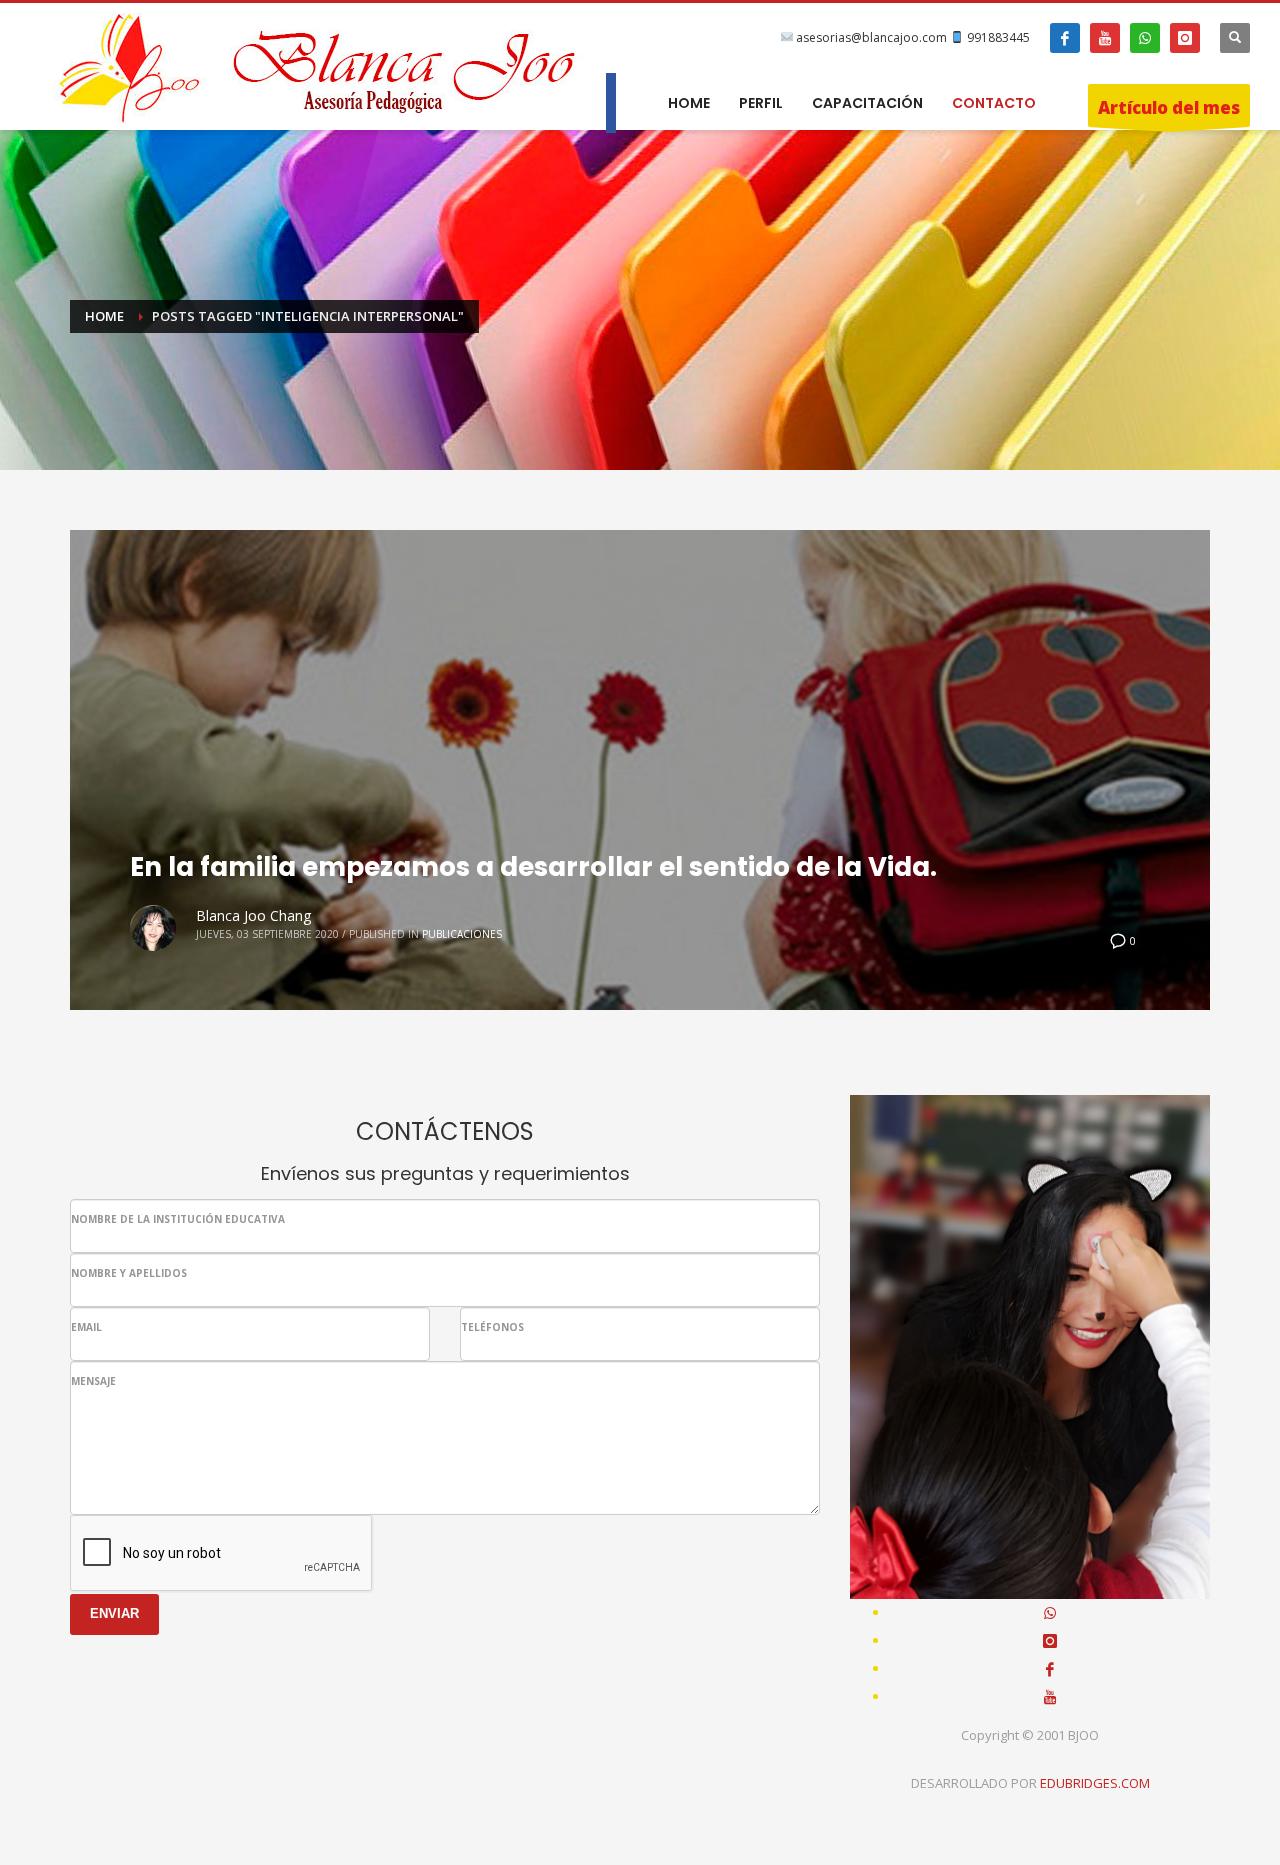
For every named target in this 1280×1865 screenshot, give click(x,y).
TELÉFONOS (492, 1327)
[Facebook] (1065, 38)
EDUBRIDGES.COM (1095, 1783)
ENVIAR (114, 1613)
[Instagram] (1185, 38)
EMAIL (86, 1327)
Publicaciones (462, 934)
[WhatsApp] (1145, 38)
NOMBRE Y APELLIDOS (129, 1273)
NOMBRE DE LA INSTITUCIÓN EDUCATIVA (178, 1219)
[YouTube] (1105, 38)
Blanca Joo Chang (253, 915)
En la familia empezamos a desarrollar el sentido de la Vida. (533, 867)
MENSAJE (93, 1381)
